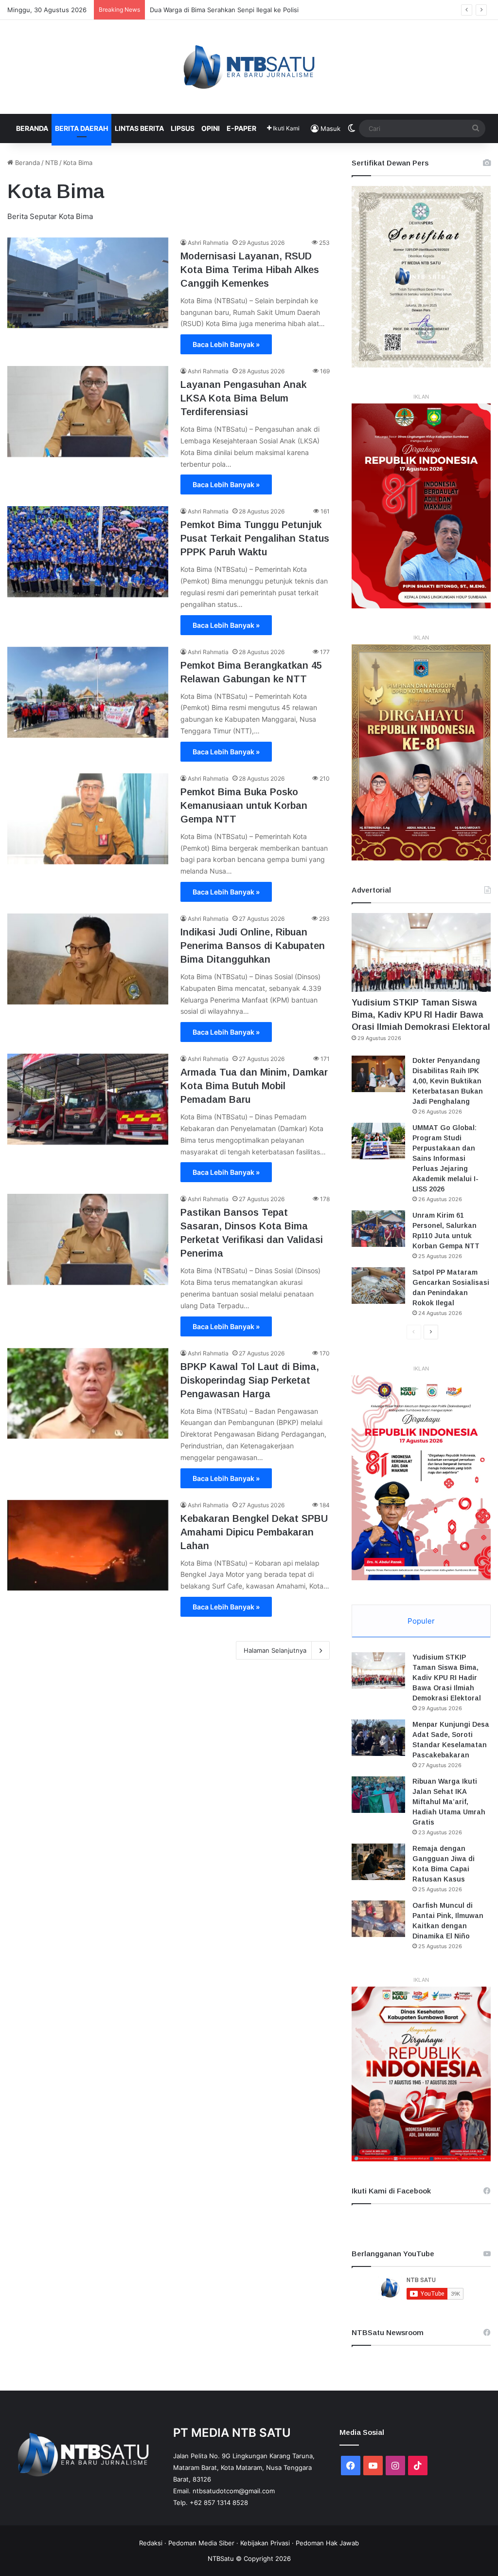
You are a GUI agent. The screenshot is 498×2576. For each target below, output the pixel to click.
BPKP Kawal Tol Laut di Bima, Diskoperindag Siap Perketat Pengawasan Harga (250, 1380)
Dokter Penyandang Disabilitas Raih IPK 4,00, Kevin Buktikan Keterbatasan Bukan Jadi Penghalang (448, 1081)
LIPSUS (183, 128)
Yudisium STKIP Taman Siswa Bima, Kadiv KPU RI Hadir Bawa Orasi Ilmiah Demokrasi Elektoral (421, 1015)
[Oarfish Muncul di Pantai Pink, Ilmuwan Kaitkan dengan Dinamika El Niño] (378, 1919)
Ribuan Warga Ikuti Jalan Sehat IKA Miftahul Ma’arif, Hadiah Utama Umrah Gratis (449, 1802)
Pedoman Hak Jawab (327, 2543)
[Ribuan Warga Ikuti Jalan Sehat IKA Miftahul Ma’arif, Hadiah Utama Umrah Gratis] (378, 1795)
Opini (211, 128)
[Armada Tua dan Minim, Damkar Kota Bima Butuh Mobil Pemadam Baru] (88, 1099)
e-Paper (241, 128)
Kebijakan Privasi (265, 2543)
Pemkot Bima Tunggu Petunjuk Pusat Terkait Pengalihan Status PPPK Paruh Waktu (255, 538)
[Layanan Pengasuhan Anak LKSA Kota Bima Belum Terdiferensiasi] (88, 411)
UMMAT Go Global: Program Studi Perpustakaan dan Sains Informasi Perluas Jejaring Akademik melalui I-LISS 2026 (445, 1158)
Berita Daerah (81, 128)
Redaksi (151, 2543)
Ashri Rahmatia (208, 243)
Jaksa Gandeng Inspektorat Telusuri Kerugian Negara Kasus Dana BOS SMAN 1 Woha (278, 10)
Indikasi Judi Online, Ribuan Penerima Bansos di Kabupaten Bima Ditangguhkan (253, 946)
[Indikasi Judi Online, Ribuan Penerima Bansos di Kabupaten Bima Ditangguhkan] (88, 959)
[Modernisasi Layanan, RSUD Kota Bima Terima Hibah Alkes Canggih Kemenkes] (88, 283)
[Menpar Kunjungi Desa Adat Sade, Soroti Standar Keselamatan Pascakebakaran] (378, 1738)
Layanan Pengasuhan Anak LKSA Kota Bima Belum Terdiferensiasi (243, 398)
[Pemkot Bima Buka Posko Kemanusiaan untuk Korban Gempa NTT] (88, 819)
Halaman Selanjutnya (275, 1650)
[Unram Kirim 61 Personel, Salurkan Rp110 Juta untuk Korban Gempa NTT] (378, 1229)
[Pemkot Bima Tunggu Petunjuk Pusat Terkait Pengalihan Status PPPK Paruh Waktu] (88, 552)
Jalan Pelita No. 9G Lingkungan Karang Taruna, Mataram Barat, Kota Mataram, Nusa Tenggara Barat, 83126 (244, 2467)
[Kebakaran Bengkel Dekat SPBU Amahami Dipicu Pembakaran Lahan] (88, 1545)
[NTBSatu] (249, 67)
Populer (421, 1621)
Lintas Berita (139, 128)
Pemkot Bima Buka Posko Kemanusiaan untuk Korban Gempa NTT (244, 805)
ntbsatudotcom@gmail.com (234, 2491)
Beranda (32, 128)
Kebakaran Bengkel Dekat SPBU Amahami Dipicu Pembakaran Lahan (254, 1532)
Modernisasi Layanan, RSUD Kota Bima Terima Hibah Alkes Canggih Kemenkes (250, 270)
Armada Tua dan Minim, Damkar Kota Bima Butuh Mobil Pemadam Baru (254, 1086)
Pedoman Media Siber (201, 2543)
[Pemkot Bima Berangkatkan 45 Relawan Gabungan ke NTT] (88, 692)
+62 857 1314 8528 (219, 2503)
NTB (52, 163)
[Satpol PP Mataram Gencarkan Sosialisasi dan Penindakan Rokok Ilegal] (378, 1286)
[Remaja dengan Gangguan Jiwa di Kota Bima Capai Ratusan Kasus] (378, 1862)
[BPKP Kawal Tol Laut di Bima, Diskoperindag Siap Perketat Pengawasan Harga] (88, 1394)
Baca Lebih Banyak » (226, 344)
